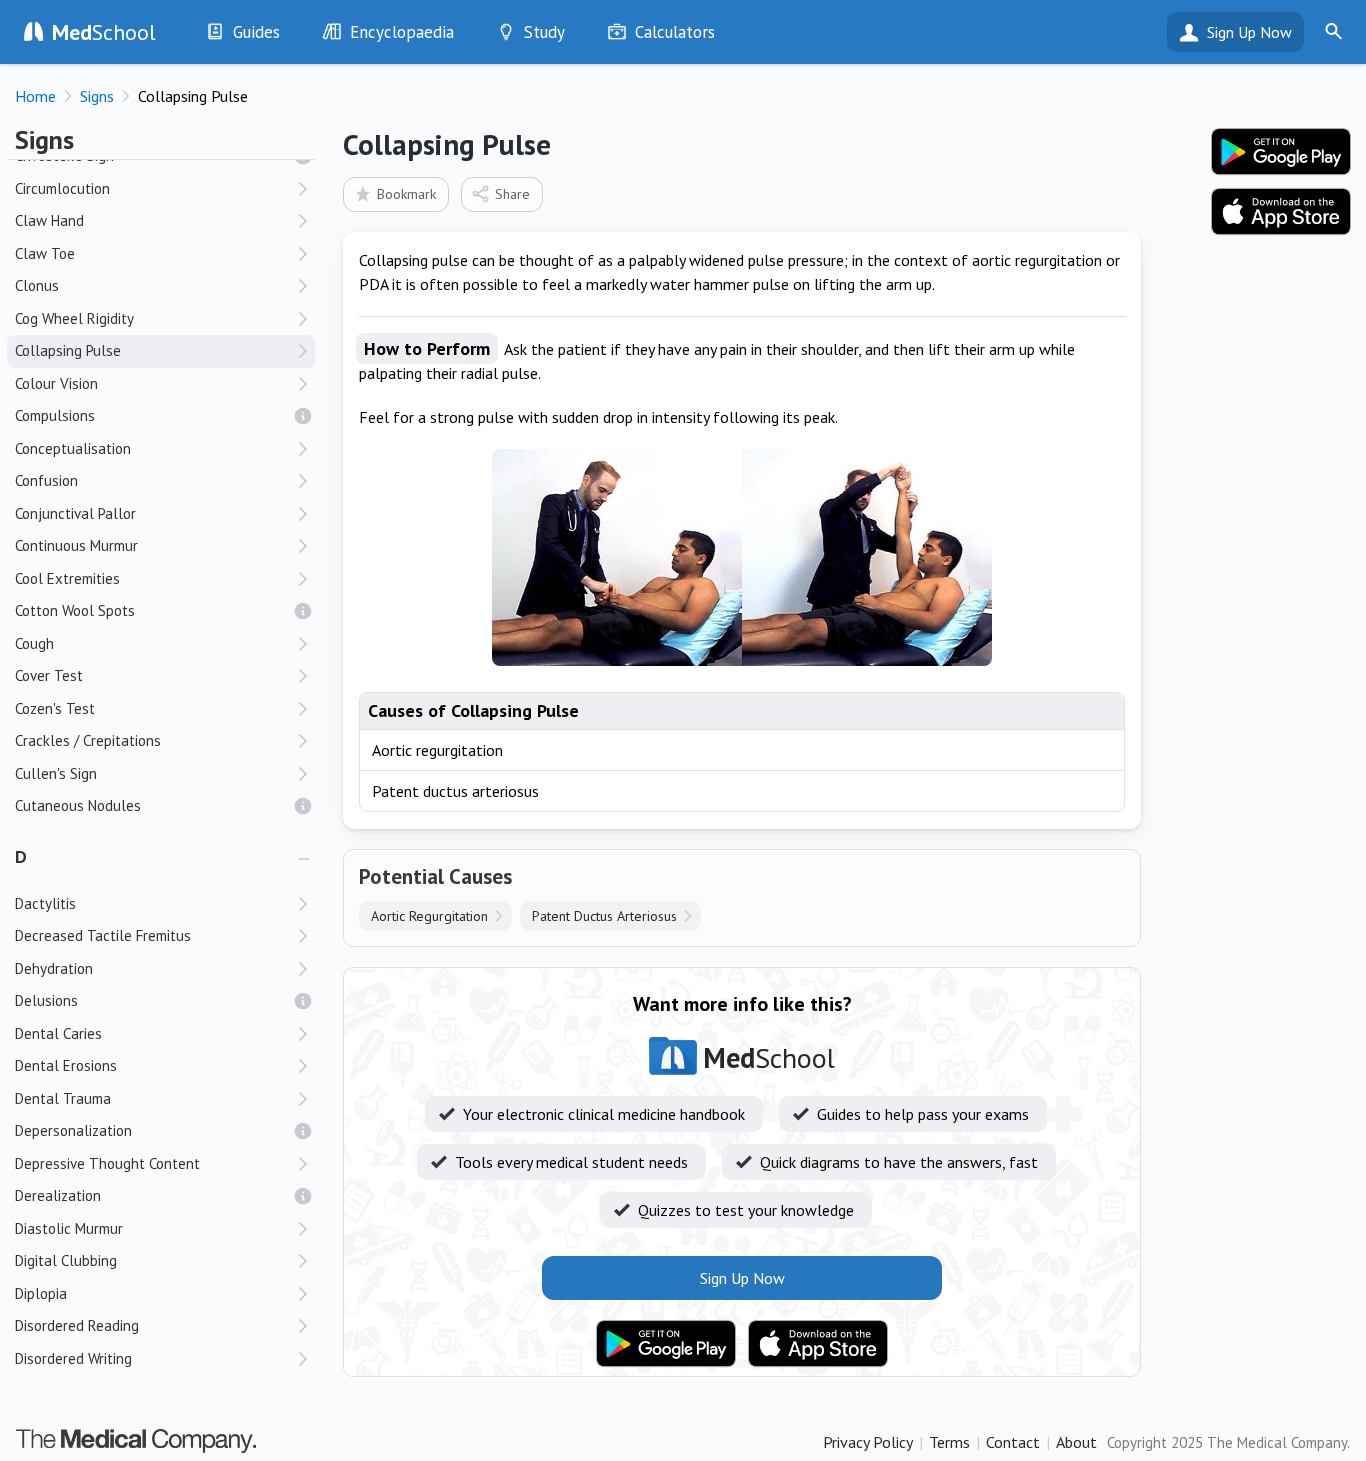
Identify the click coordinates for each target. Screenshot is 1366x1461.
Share (512, 194)
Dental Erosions (66, 1065)
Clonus (37, 285)
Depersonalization (73, 1130)
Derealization (58, 1195)
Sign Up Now (1249, 32)
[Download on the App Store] (818, 1344)
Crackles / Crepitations (88, 740)
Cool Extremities (67, 578)
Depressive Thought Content (107, 1163)
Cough (34, 643)
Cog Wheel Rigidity (74, 318)
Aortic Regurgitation (429, 916)
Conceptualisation (73, 448)
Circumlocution (62, 188)
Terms (949, 1442)
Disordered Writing (73, 1358)
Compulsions (55, 415)
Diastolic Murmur (69, 1228)
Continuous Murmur (76, 545)
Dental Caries (58, 1033)
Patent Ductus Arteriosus (604, 916)
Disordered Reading (77, 1325)
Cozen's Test (55, 708)
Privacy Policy (868, 1442)
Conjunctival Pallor (75, 513)
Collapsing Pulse (68, 350)
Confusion (46, 480)
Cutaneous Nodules (78, 805)
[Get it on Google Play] (666, 1344)
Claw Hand (49, 220)
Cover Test (49, 675)
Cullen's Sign (56, 773)
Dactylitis (45, 903)
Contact (1013, 1442)
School (104, 32)
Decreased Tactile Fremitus (103, 935)
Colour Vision (56, 383)
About (1076, 1442)
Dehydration (54, 968)
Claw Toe (45, 253)
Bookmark (406, 194)
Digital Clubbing (66, 1260)
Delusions (46, 1000)
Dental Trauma (63, 1098)
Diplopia (41, 1293)
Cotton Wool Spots (75, 610)
